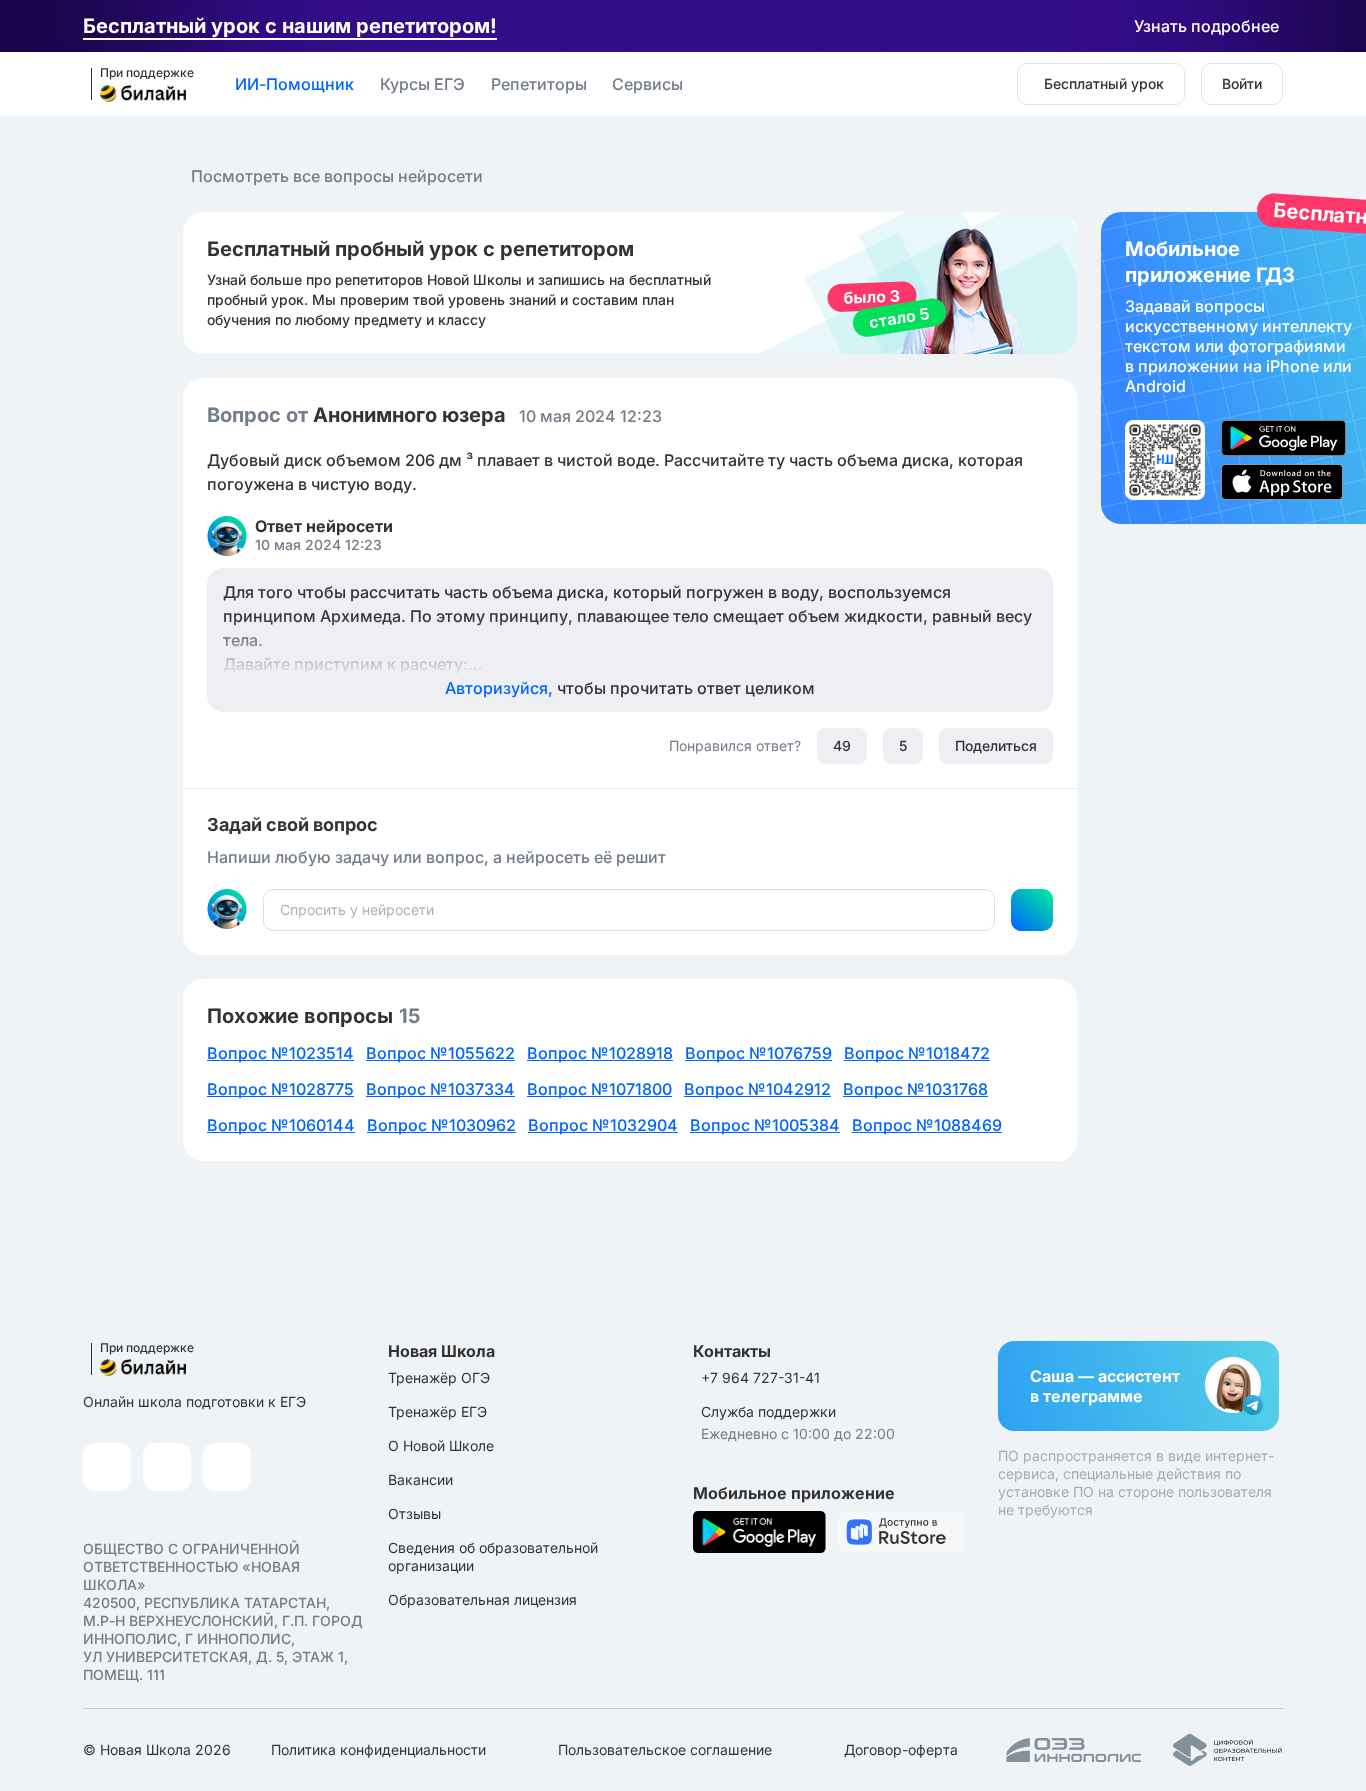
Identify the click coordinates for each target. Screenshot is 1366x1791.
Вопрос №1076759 (758, 1053)
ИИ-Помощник (294, 84)
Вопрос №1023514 (280, 1053)
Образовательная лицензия (482, 1599)
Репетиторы (539, 84)
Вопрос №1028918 (600, 1053)
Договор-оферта (901, 1749)
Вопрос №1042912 (757, 1089)
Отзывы (414, 1513)
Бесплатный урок (1104, 83)
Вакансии (420, 1479)
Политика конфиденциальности (378, 1749)
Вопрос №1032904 (603, 1125)
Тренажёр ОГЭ (439, 1377)
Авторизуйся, (630, 688)
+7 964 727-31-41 (760, 1377)
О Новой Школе (441, 1445)
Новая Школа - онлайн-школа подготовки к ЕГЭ (136, 85)
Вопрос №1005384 (765, 1125)
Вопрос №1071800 (599, 1089)
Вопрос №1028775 (280, 1089)
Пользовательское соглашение (665, 1749)
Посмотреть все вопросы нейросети (337, 176)
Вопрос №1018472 (917, 1053)
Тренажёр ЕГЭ (437, 1411)
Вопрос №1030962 (441, 1125)
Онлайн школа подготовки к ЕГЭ (194, 1401)
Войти (1242, 83)
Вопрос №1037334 (440, 1089)
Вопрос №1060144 (281, 1125)
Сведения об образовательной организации (493, 1556)
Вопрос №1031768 (915, 1089)
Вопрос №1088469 (927, 1125)
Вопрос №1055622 (440, 1053)
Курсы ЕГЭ (422, 84)
